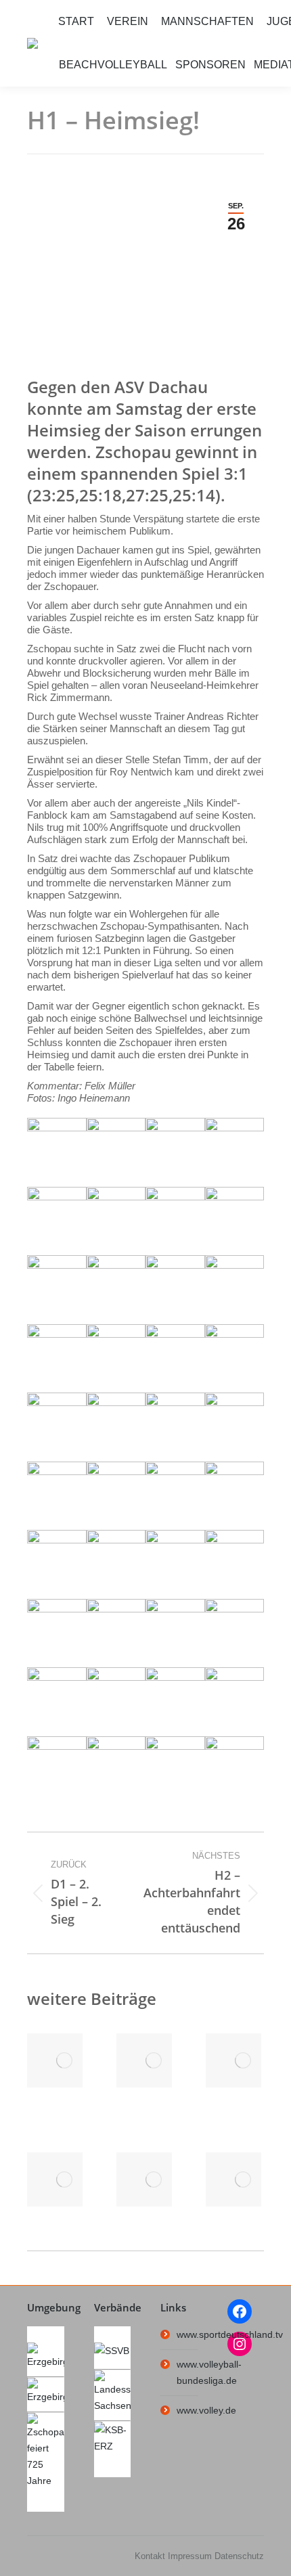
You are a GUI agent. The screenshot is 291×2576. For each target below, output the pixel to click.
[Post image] (64, 2060)
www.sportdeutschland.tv (230, 2334)
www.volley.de (206, 2410)
